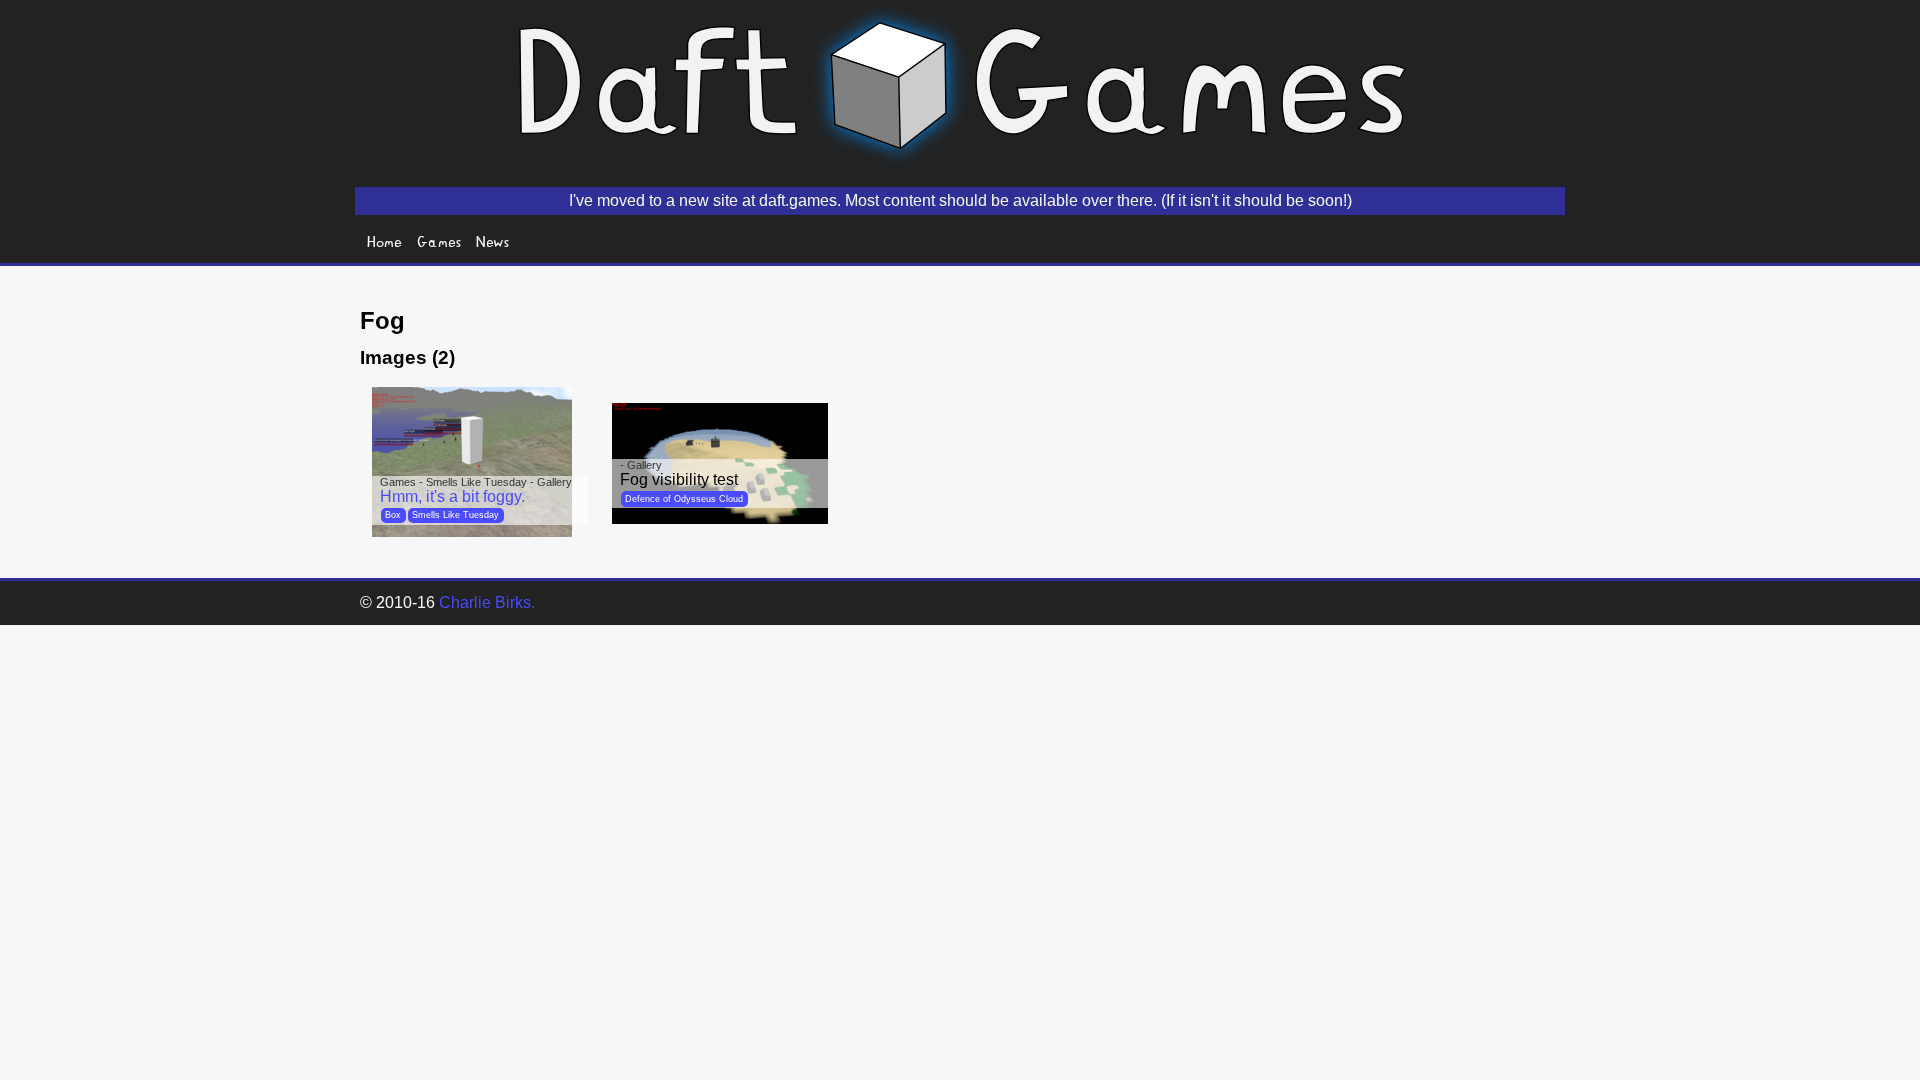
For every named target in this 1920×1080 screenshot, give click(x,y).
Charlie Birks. (487, 602)
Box (393, 515)
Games (439, 240)
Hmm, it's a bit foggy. (452, 496)
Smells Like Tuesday (455, 515)
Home (384, 240)
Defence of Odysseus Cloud (684, 499)
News (493, 240)
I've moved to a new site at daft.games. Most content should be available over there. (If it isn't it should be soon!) (960, 200)
